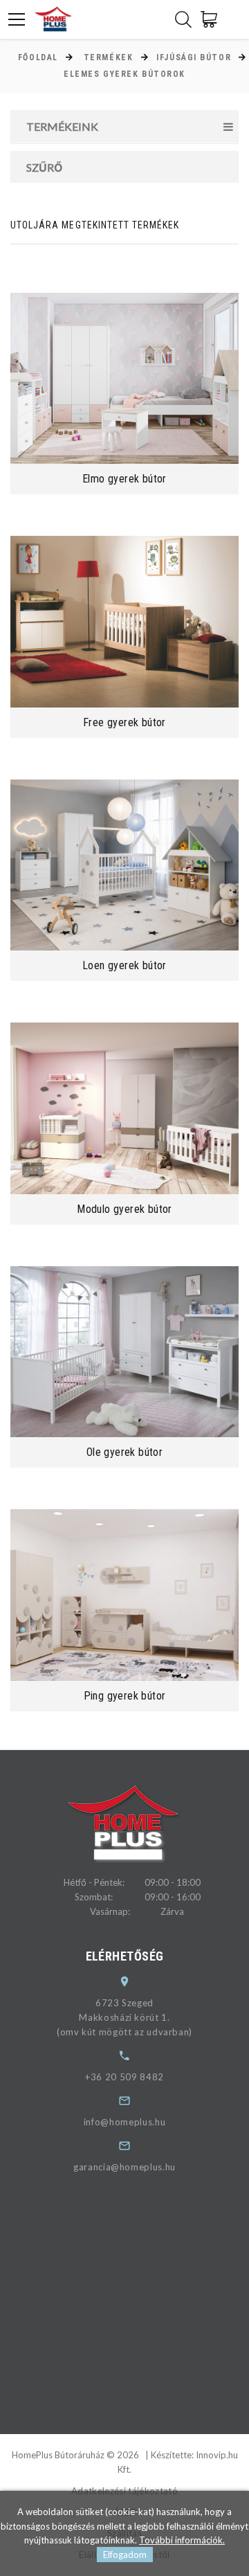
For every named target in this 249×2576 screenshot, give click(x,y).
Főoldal (38, 57)
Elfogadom (125, 2555)
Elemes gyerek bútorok (124, 74)
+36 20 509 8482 (124, 2077)
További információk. (182, 2540)
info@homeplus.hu (124, 2122)
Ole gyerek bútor (124, 1452)
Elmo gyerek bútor (124, 479)
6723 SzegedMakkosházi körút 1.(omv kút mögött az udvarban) (124, 2017)
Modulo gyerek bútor (124, 1209)
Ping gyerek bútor (125, 1696)
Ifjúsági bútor (194, 57)
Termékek (108, 57)
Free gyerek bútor (124, 722)
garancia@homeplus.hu (124, 2167)
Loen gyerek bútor (124, 965)
